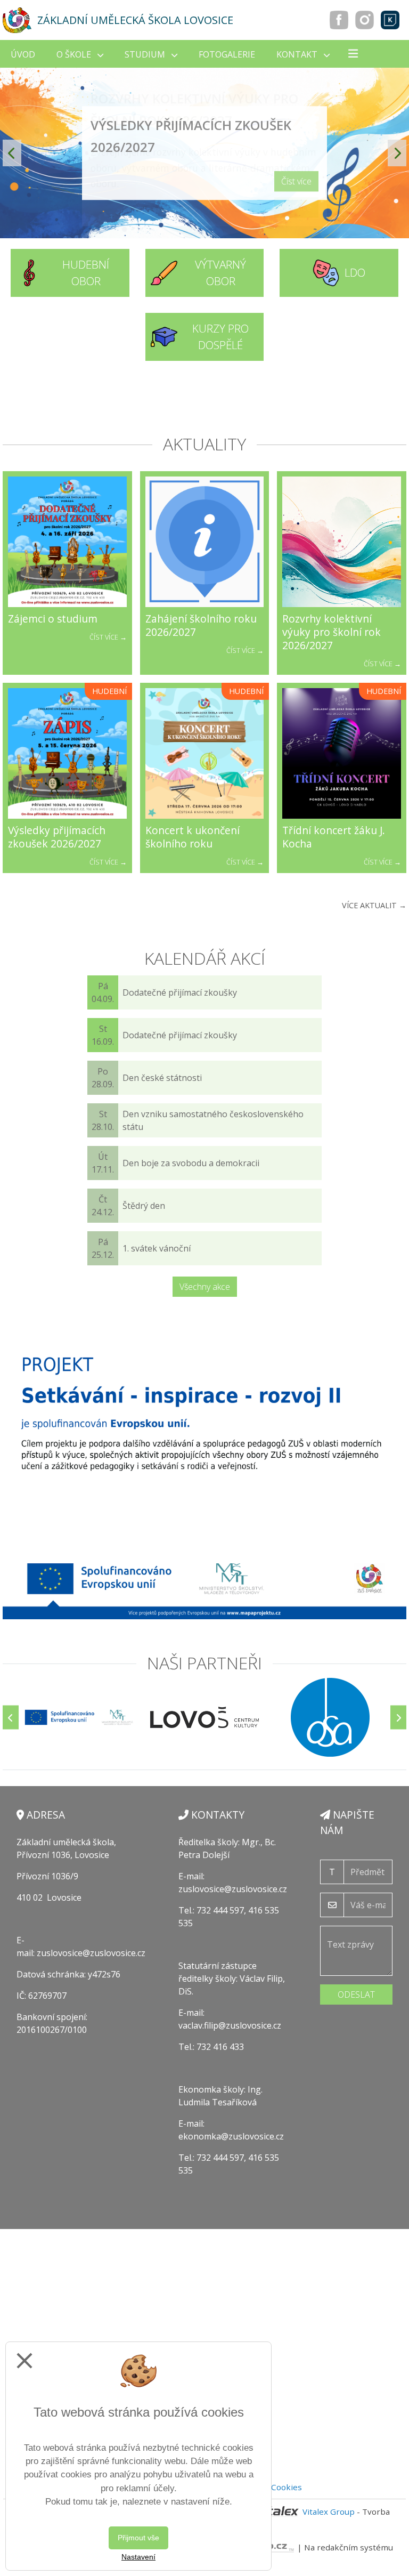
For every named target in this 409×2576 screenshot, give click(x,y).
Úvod (23, 54)
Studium (146, 54)
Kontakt (298, 54)
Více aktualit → (374, 905)
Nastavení (138, 2557)
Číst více (296, 181)
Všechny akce (205, 1287)
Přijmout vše (138, 2538)
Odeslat (356, 1994)
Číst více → (108, 637)
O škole (75, 54)
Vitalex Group (329, 2512)
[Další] (398, 1718)
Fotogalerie (227, 54)
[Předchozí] (11, 1718)
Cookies (287, 2487)
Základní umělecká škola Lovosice (135, 20)
